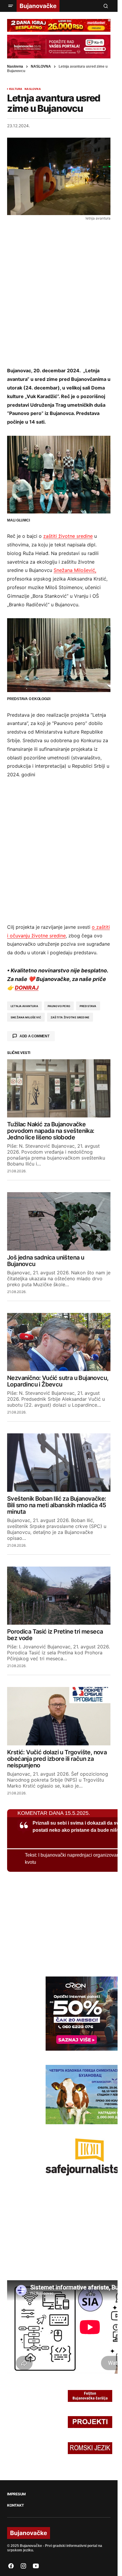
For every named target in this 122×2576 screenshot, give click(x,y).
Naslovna (15, 66)
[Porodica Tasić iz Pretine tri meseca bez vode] (59, 1596)
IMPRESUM (16, 2494)
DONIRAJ (27, 988)
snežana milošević (26, 1017)
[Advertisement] (61, 293)
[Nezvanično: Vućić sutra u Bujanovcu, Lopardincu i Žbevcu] (59, 1342)
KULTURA (16, 89)
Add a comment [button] (34, 1036)
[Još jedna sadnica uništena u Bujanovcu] (59, 1221)
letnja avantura (24, 1006)
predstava (88, 1006)
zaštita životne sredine (70, 1017)
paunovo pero (59, 1006)
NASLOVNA (41, 66)
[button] (11, 6)
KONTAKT (15, 2505)
